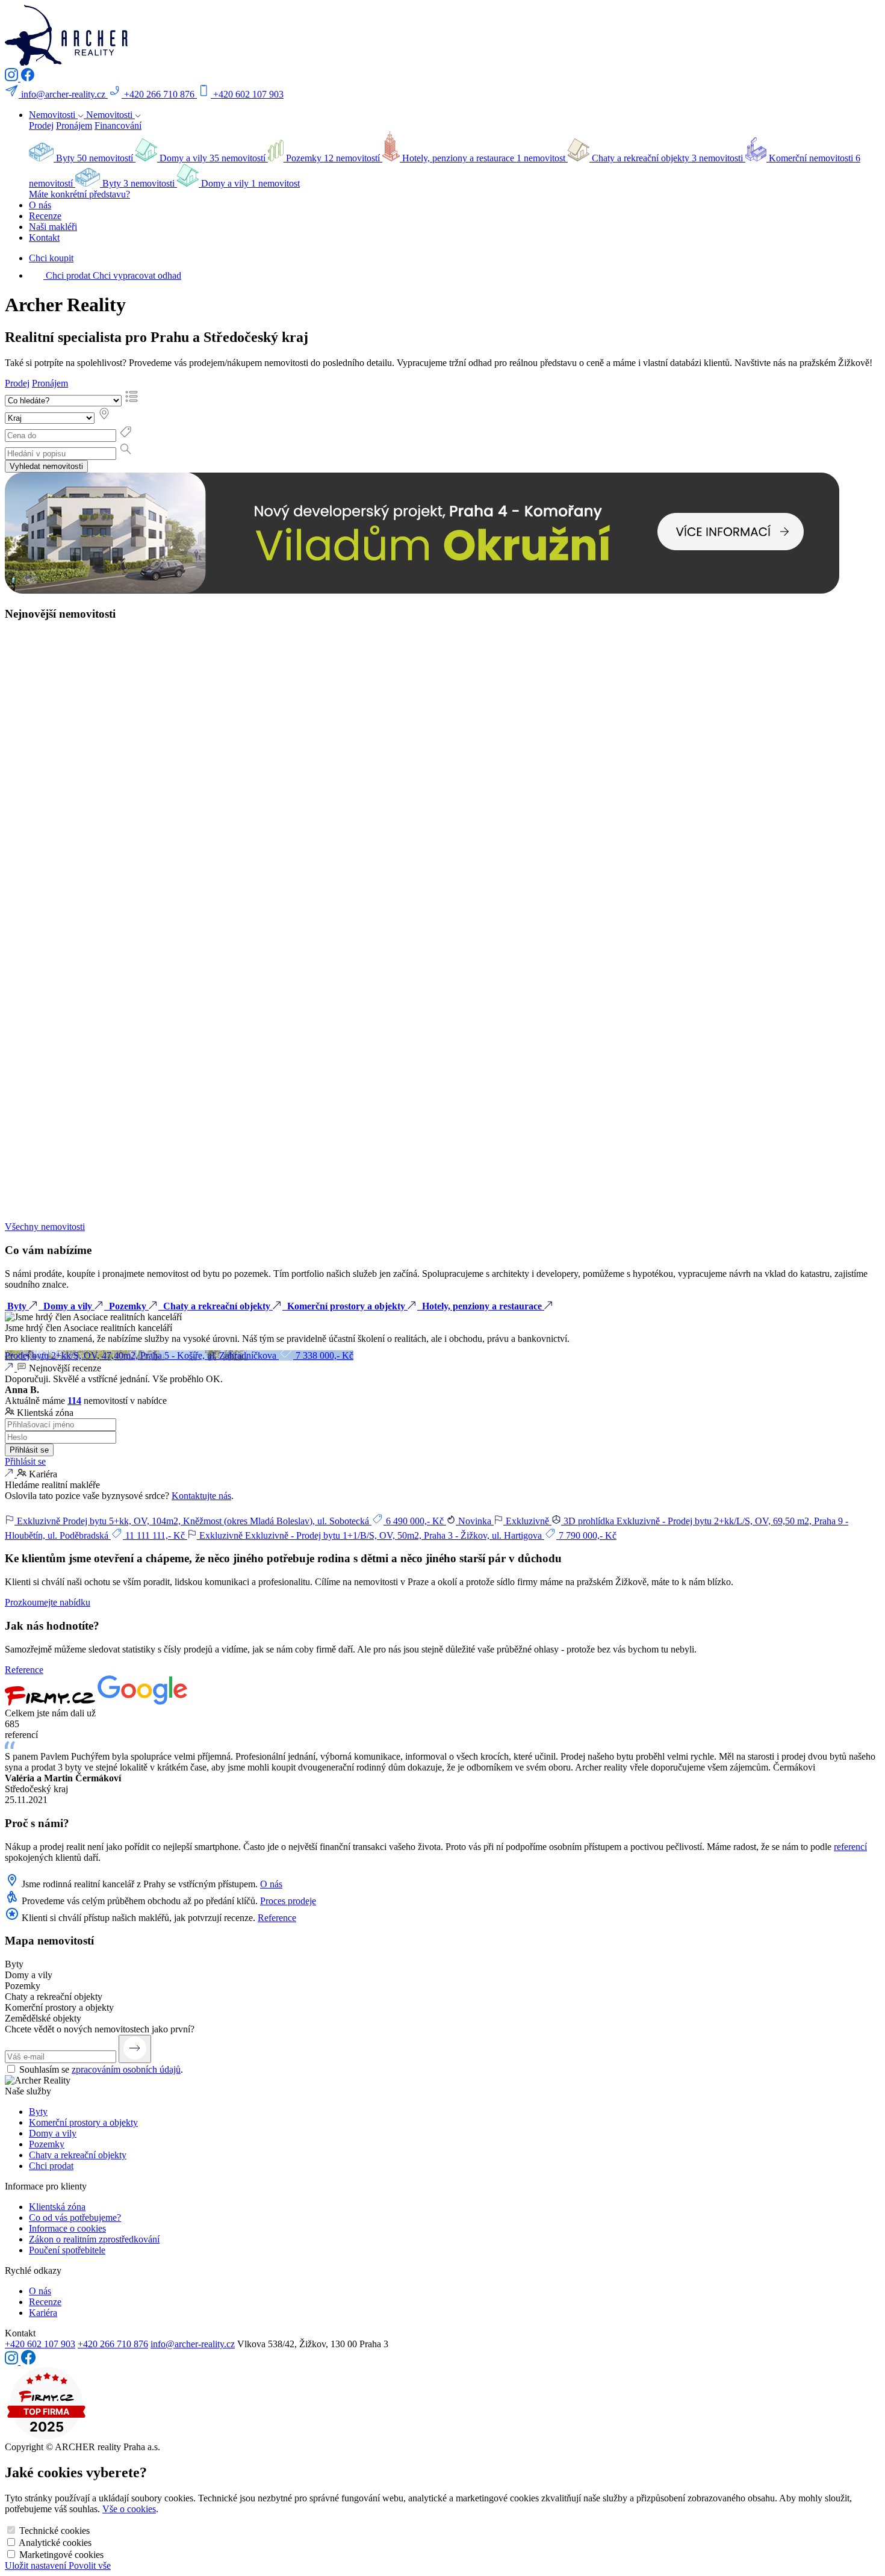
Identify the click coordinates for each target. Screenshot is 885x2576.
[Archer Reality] (66, 62)
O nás (40, 205)
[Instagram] (13, 78)
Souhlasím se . (101, 2069)
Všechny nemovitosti (45, 1227)
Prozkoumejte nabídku (48, 1602)
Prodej (41, 126)
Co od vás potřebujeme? (75, 2218)
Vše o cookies (129, 2509)
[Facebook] (27, 78)
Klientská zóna (57, 2207)
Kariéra (43, 2313)
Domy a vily (53, 2133)
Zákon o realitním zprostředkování (94, 2239)
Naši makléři (53, 227)
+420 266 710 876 (113, 2344)
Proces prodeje (288, 1901)
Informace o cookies (67, 2228)
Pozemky (47, 2144)
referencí (850, 1847)
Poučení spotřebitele (67, 2250)
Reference (24, 1670)
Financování (118, 126)
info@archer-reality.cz (193, 2344)
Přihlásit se (29, 1450)
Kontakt (44, 237)
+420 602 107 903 (40, 2344)
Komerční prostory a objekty (83, 2122)
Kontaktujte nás (201, 1496)
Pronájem (74, 126)
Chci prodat (51, 2166)
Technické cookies (54, 2531)
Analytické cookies (55, 2543)
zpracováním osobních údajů (126, 2069)
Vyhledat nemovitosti (46, 466)
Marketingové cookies (61, 2555)
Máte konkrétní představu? (79, 194)
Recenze (45, 216)
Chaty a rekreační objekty (78, 2155)
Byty (38, 2112)
